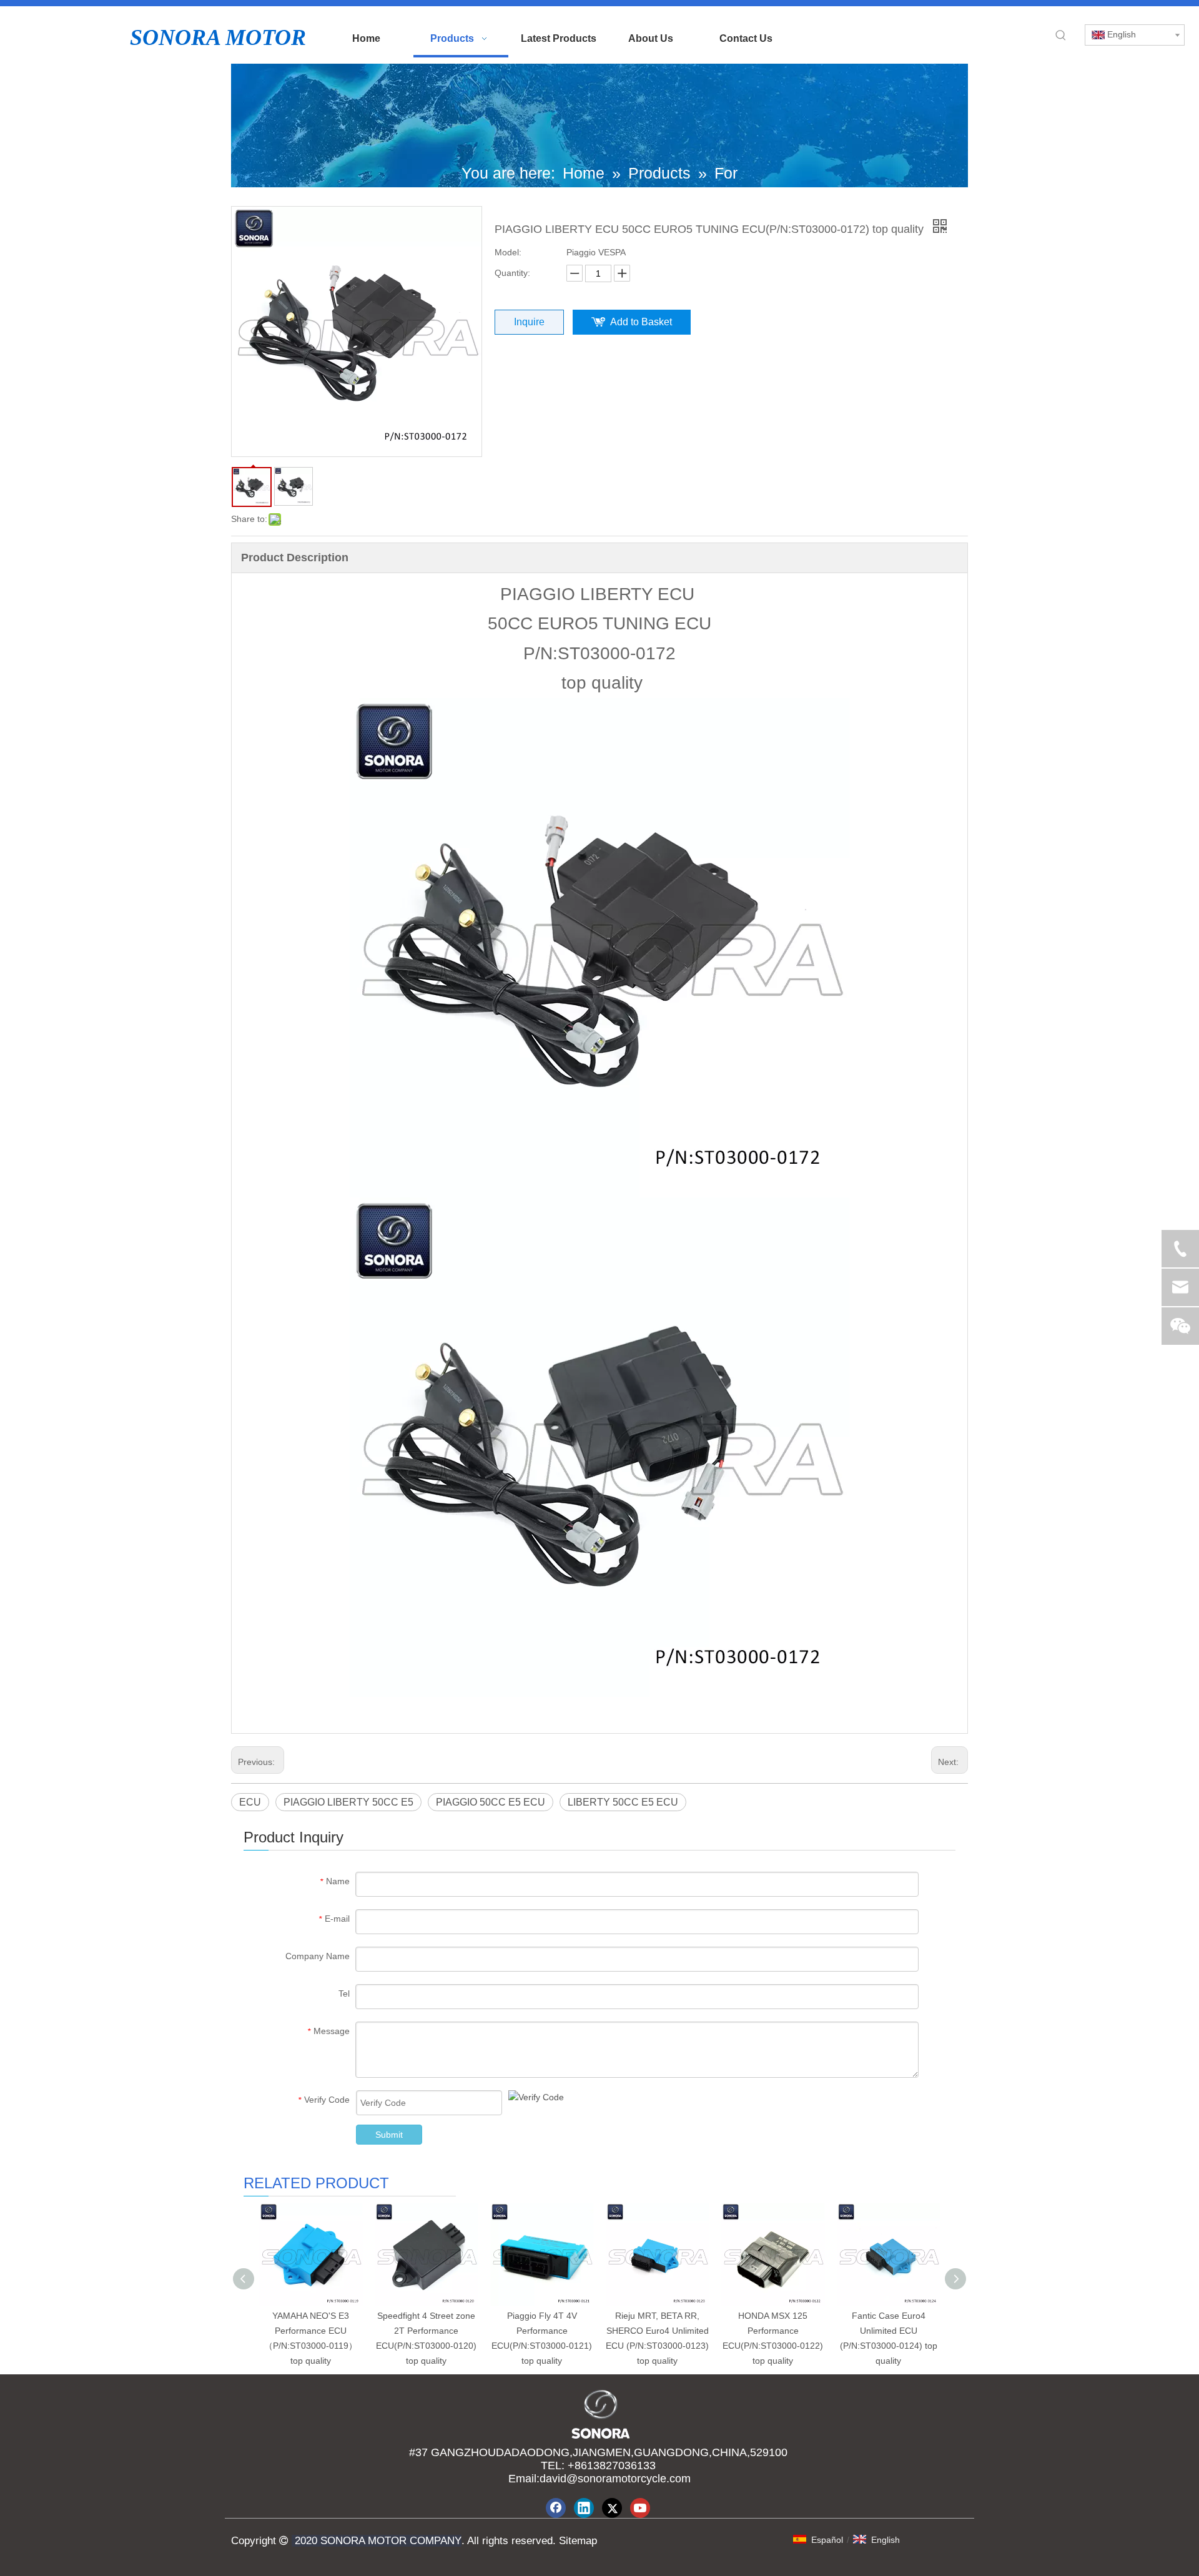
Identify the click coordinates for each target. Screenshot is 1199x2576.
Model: (508, 252)
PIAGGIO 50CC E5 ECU (491, 1802)
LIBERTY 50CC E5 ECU (623, 1802)
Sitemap (576, 2541)
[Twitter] (612, 2508)
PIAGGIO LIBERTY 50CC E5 (348, 1802)
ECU (250, 1802)
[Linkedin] (584, 2508)
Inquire (529, 322)
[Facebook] (556, 2508)
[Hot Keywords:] (1061, 36)
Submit (389, 2135)
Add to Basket (641, 322)
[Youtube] (640, 2508)
